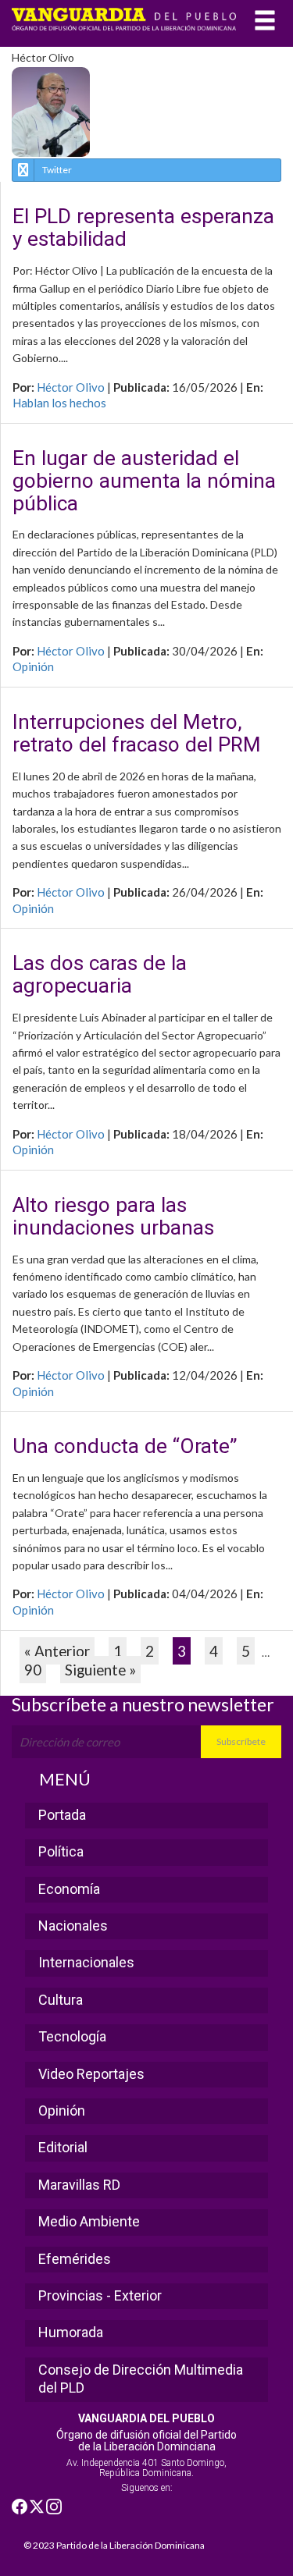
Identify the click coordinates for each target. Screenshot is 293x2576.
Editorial (63, 2147)
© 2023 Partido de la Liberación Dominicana (114, 2545)
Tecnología (72, 2036)
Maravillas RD (79, 2185)
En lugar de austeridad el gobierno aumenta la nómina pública (144, 481)
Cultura (61, 2000)
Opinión (33, 666)
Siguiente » (100, 1670)
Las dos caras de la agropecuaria (100, 975)
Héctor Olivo (71, 387)
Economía (69, 1889)
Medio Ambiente (89, 2221)
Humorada (71, 2332)
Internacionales (86, 1962)
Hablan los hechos (59, 403)
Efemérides (75, 2259)
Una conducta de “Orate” (125, 1446)
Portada (62, 1815)
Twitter (57, 170)
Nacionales (73, 1926)
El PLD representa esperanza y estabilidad (143, 228)
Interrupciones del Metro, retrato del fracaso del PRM (137, 734)
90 (33, 1670)
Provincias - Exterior (100, 2295)
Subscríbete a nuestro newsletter (143, 1704)
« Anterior (57, 1651)
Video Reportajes (91, 2074)
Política (61, 1851)
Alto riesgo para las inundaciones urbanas (113, 1217)
